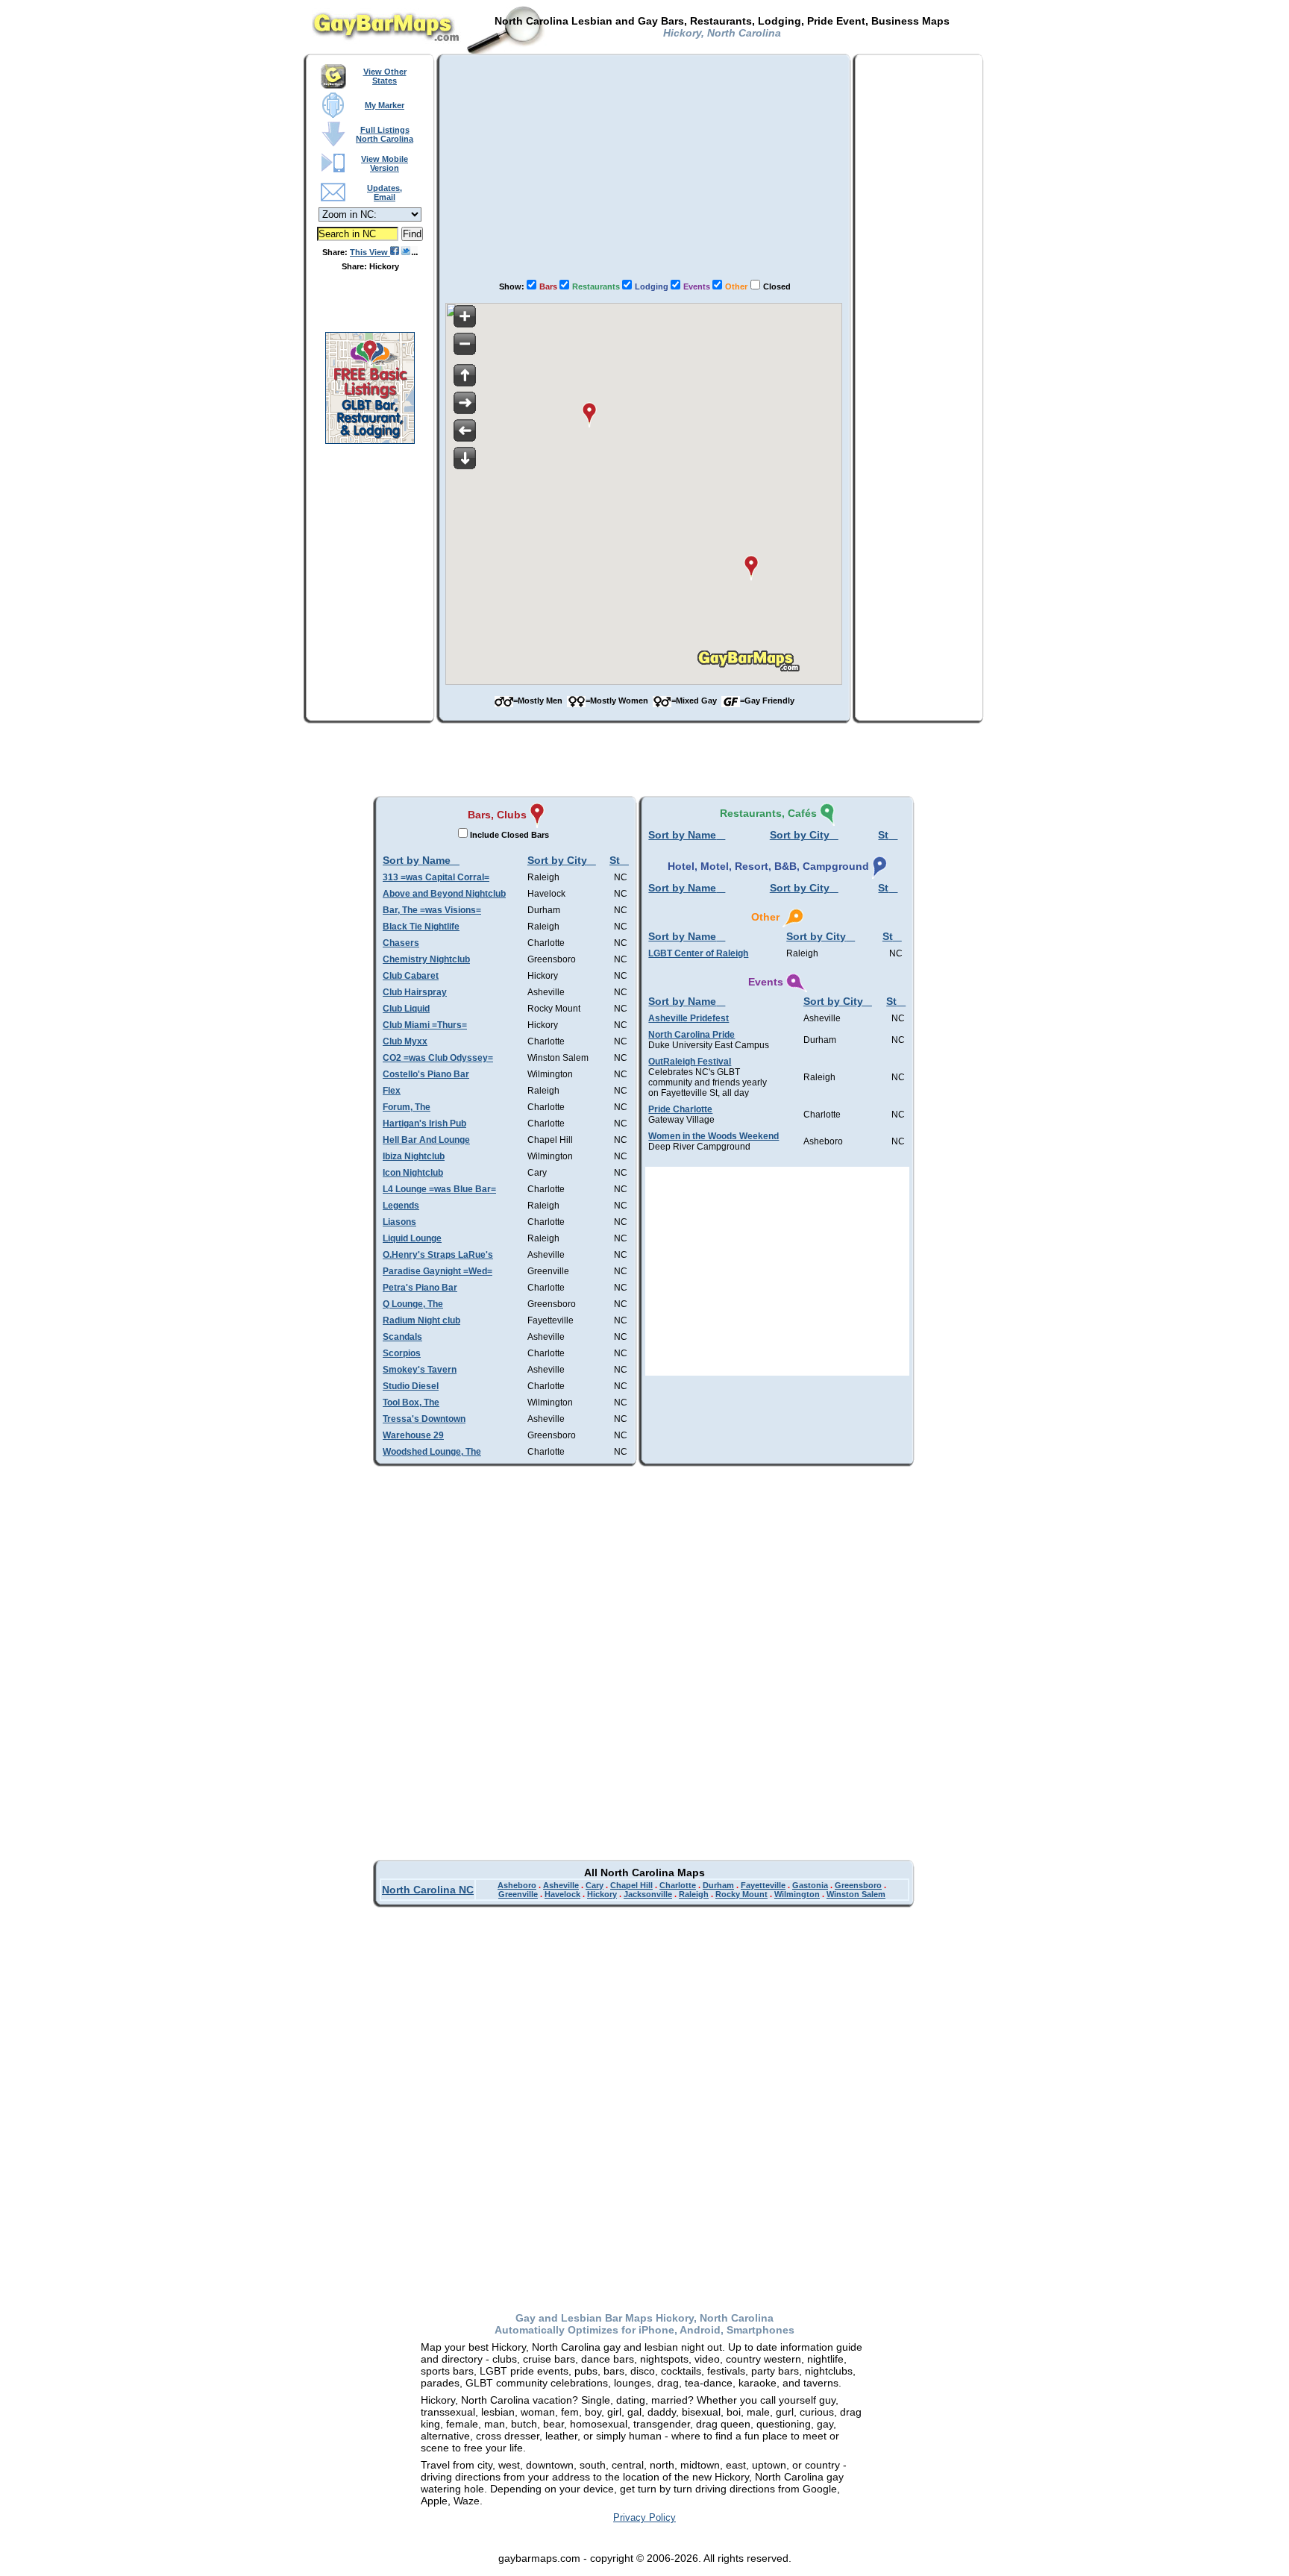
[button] (589, 415)
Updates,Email (385, 192)
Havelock (562, 1894)
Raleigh (694, 1894)
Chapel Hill (631, 1885)
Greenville (518, 1894)
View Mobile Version (385, 163)
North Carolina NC (428, 1890)
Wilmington (797, 1894)
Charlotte (678, 1885)
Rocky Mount (741, 1894)
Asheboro (517, 1885)
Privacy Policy (644, 2517)
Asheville (561, 1885)
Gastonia (810, 1885)
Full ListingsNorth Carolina (385, 134)
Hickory (602, 1894)
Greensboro (858, 1885)
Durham (718, 1885)
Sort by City (557, 860)
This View (370, 252)
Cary (595, 1885)
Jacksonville (648, 1894)
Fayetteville (763, 1885)
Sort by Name (417, 860)
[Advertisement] (644, 165)
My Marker (385, 105)
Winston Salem (856, 1894)
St (615, 860)
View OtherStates (385, 76)
